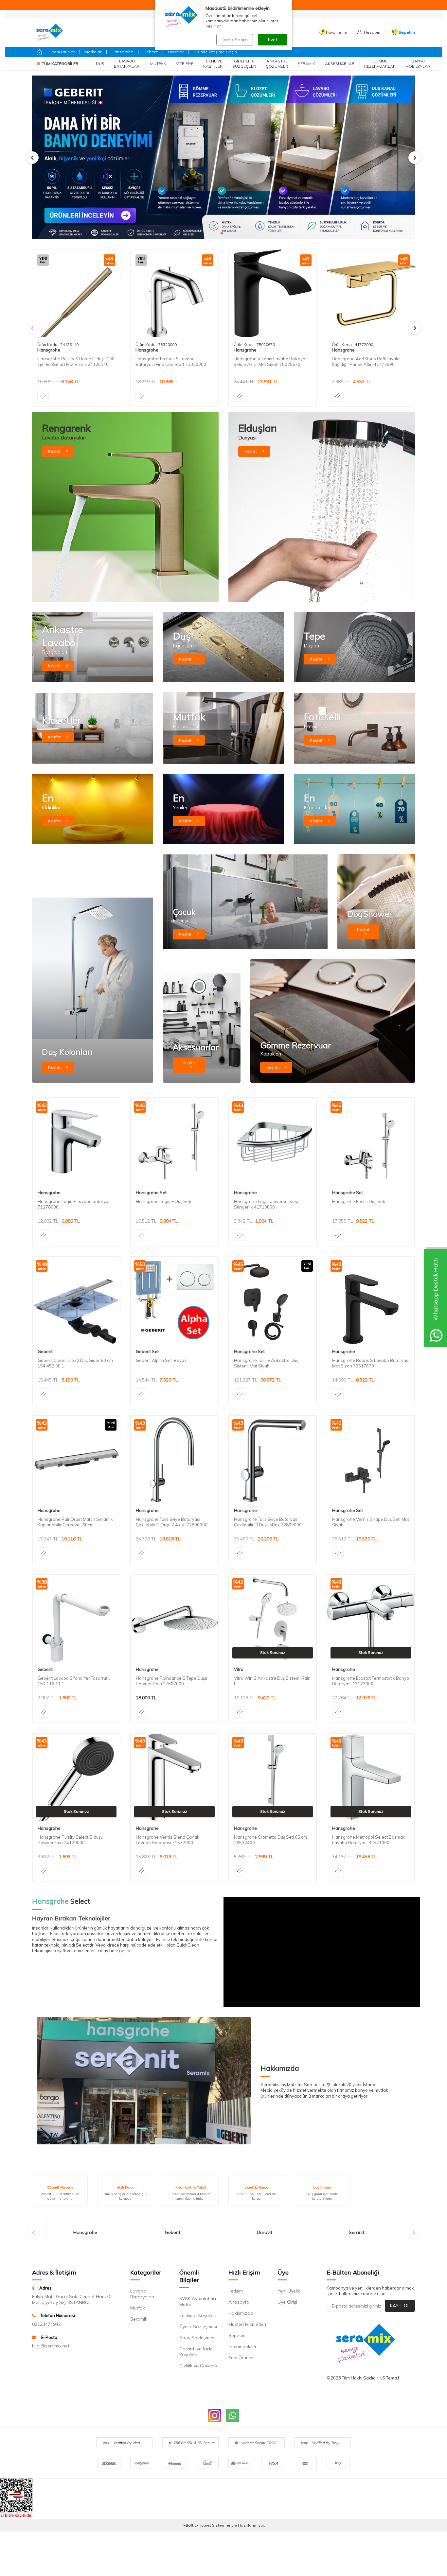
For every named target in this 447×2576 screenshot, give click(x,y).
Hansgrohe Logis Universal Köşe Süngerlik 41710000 (267, 1204)
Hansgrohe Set (151, 1193)
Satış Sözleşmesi (197, 2338)
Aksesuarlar (340, 64)
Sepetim (237, 2335)
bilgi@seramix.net (51, 2346)
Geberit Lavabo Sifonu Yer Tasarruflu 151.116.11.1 (74, 1681)
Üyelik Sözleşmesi (198, 2327)
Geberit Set (147, 1351)
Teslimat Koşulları (198, 2315)
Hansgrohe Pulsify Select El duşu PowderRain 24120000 (70, 1840)
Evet (273, 40)
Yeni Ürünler (63, 52)
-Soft (188, 2525)
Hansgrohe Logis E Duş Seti (163, 1201)
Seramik (306, 64)
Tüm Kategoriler (60, 64)
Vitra (239, 1669)
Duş (100, 64)
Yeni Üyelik (289, 2291)
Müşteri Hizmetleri (247, 2324)
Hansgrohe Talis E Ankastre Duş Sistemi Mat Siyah (266, 1363)
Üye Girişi (287, 2302)
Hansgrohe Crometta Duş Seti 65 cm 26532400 (270, 1840)
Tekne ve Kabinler (213, 64)
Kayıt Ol (400, 2306)
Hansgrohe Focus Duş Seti (359, 1201)
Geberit (151, 52)
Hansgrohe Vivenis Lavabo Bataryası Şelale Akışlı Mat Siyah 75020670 (271, 361)
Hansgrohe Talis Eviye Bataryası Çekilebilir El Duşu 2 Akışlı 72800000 (172, 1522)
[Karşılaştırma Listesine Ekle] (43, 396)
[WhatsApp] (233, 2415)
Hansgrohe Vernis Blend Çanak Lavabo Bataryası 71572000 (168, 1840)
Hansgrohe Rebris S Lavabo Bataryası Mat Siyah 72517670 (371, 1363)
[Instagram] (215, 2415)
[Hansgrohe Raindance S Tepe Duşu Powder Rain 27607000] (174, 1618)
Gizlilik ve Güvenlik (198, 2366)
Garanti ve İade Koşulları (196, 2352)
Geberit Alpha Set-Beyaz (161, 1360)
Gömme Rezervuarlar (380, 64)
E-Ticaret (203, 2525)
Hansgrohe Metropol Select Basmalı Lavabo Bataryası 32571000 (368, 1840)
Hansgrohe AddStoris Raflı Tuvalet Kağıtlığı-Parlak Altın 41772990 (366, 361)
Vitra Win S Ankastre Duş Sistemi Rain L (272, 1681)
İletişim (236, 2291)
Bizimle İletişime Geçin (215, 52)
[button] (211, 233)
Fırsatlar (176, 52)
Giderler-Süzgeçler (244, 64)
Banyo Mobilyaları (418, 64)
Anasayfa (239, 2302)
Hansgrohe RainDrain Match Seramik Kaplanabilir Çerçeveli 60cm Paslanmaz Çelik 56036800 (75, 1522)
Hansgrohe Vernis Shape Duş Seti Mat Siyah (371, 1522)
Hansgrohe (122, 52)
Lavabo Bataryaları (127, 64)
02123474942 (46, 2324)
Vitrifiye (185, 64)
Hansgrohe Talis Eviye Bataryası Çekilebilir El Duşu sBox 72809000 (268, 1522)
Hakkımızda (241, 2313)
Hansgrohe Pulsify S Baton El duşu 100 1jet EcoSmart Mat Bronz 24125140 (76, 361)
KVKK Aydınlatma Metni (198, 2301)
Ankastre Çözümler (277, 64)
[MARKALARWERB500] (223, 157)
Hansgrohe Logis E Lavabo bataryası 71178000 (75, 1204)
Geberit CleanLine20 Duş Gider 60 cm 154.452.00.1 (75, 1363)
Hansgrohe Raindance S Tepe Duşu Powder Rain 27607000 (171, 1681)
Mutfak (158, 64)
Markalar (93, 52)
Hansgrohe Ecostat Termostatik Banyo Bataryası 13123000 (371, 1681)
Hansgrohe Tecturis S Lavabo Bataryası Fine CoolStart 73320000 (171, 361)
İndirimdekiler (242, 2346)
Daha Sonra (235, 40)
